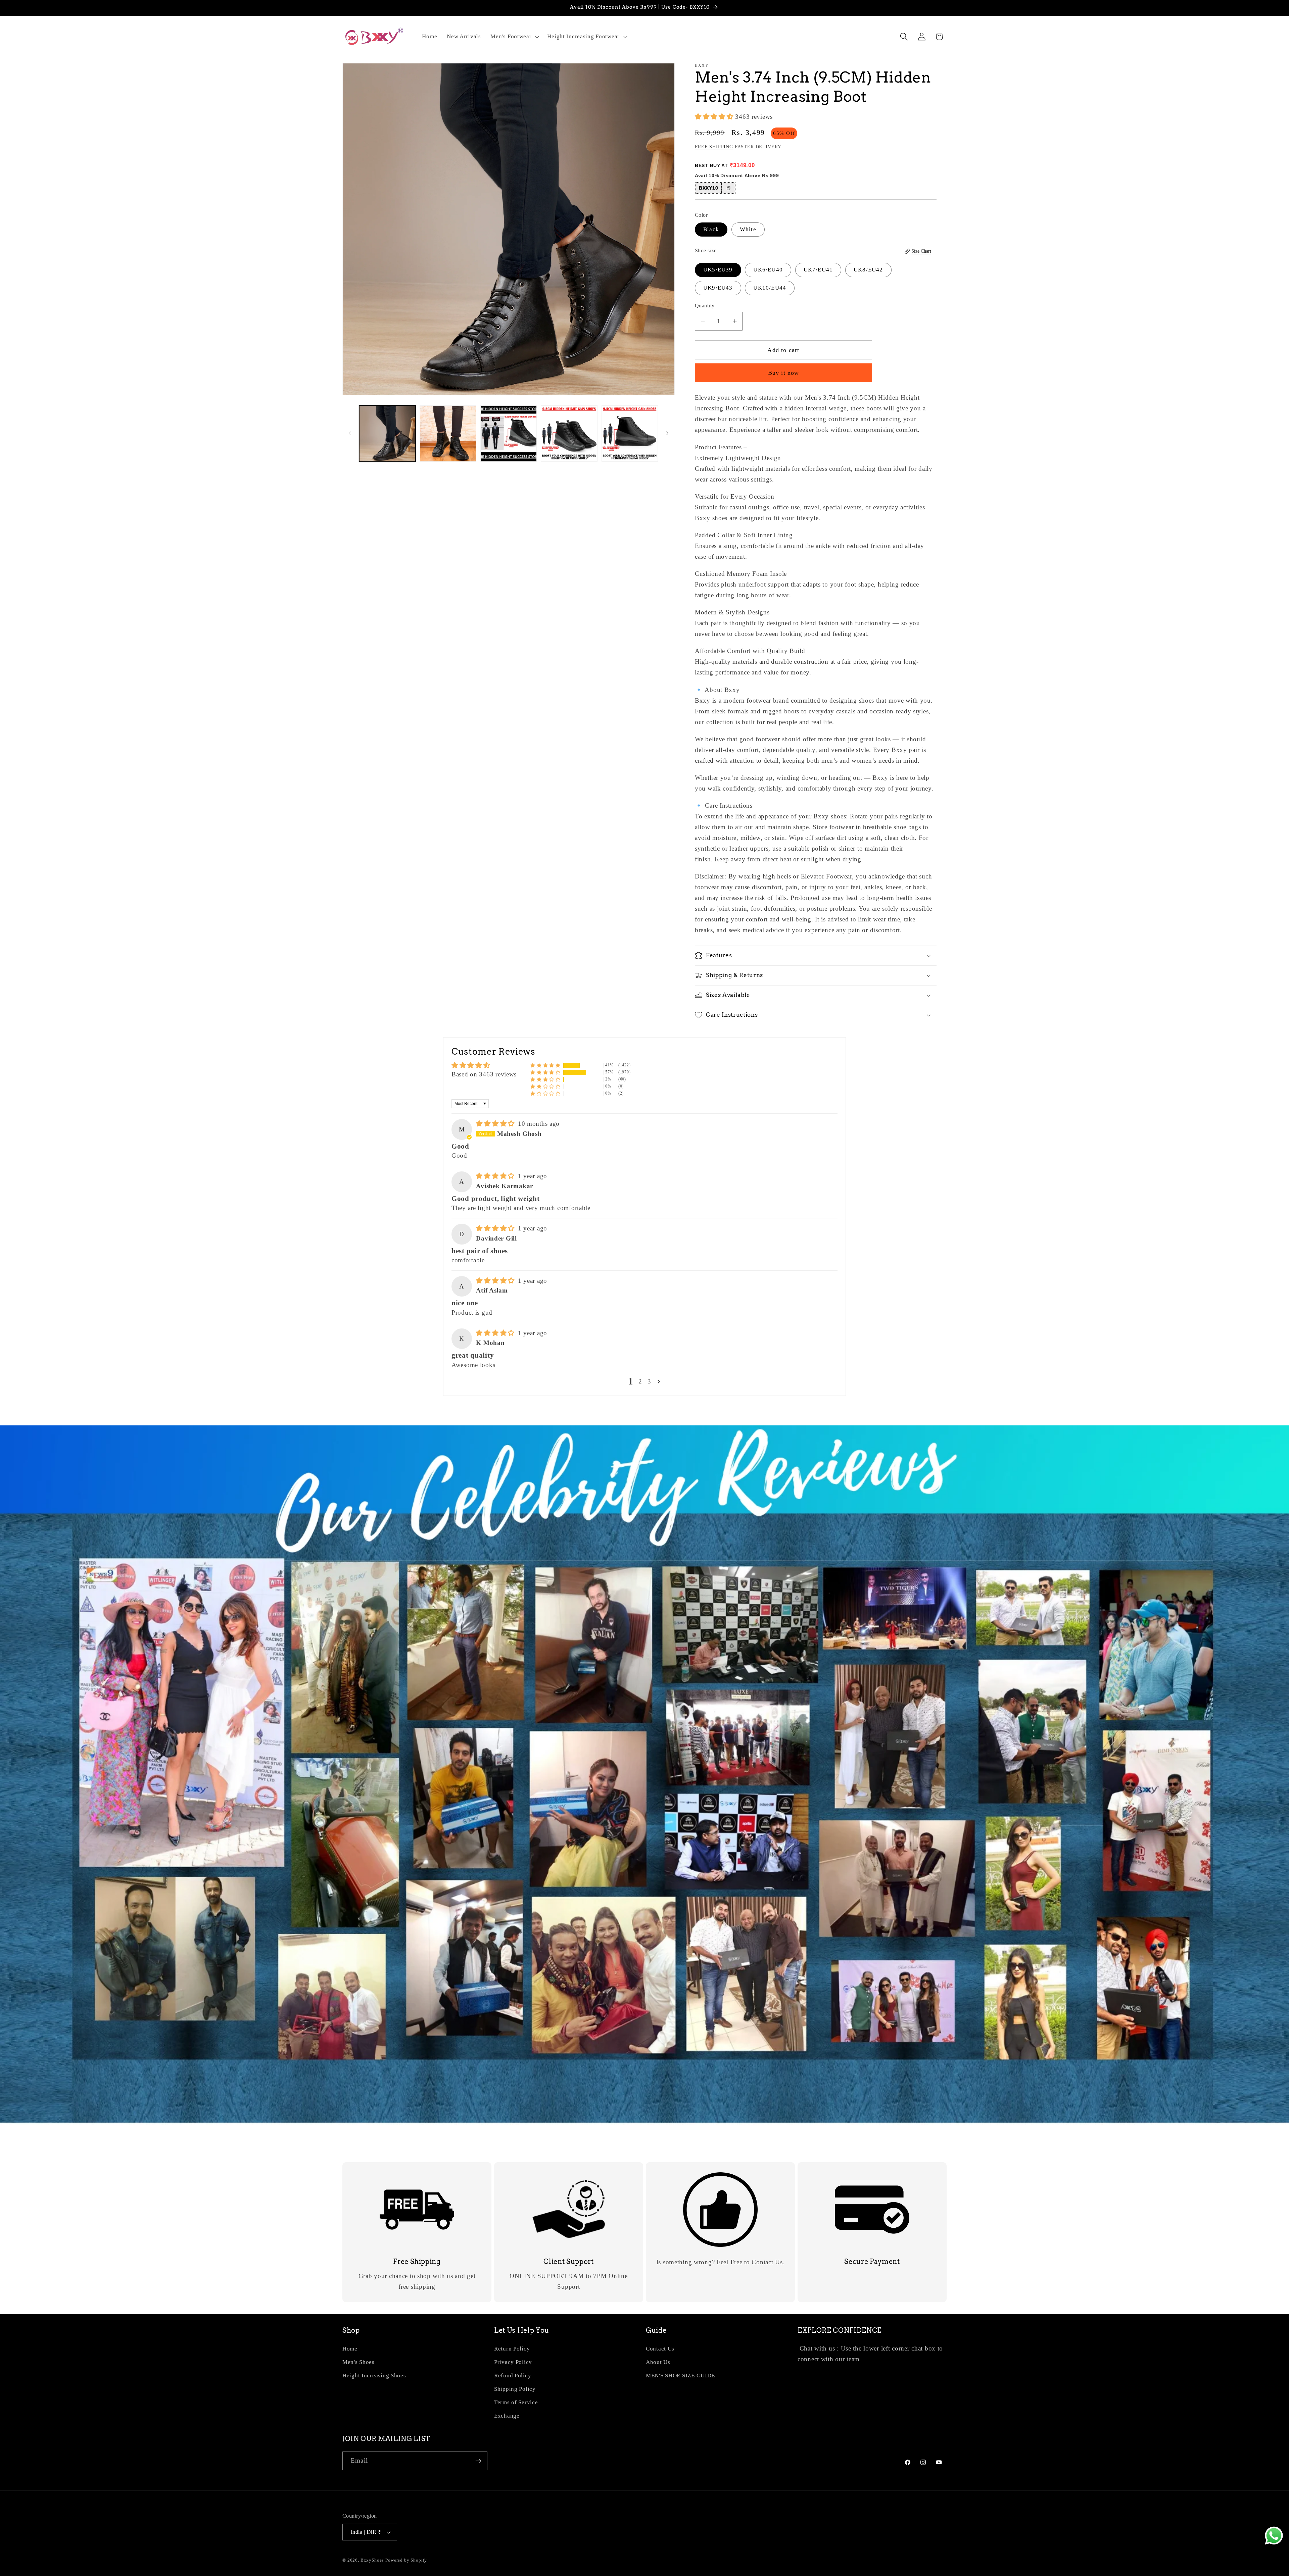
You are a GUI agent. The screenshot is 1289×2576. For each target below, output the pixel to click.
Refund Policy (513, 2376)
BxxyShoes (372, 2560)
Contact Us (660, 2349)
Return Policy (512, 2349)
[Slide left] (350, 434)
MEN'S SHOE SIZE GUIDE (680, 2376)
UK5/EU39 (718, 270)
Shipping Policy (515, 2389)
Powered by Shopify (406, 2560)
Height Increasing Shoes (374, 2376)
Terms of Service (516, 2402)
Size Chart (921, 251)
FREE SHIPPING (714, 147)
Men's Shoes (359, 2362)
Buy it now (784, 373)
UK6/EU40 (768, 270)
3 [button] (649, 1381)
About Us (658, 2362)
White (748, 229)
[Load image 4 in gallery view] (569, 434)
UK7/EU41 (818, 270)
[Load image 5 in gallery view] (630, 434)
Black (711, 229)
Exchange (507, 2416)
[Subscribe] (478, 2461)
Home (350, 2349)
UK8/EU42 (868, 270)
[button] (514, 37)
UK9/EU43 (718, 288)
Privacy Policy (513, 2362)
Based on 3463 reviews (484, 1074)
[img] (496, 1124)
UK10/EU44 (770, 288)
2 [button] (640, 1381)
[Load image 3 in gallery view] (509, 434)
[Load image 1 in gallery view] (387, 434)
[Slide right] (667, 434)
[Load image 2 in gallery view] (448, 434)
